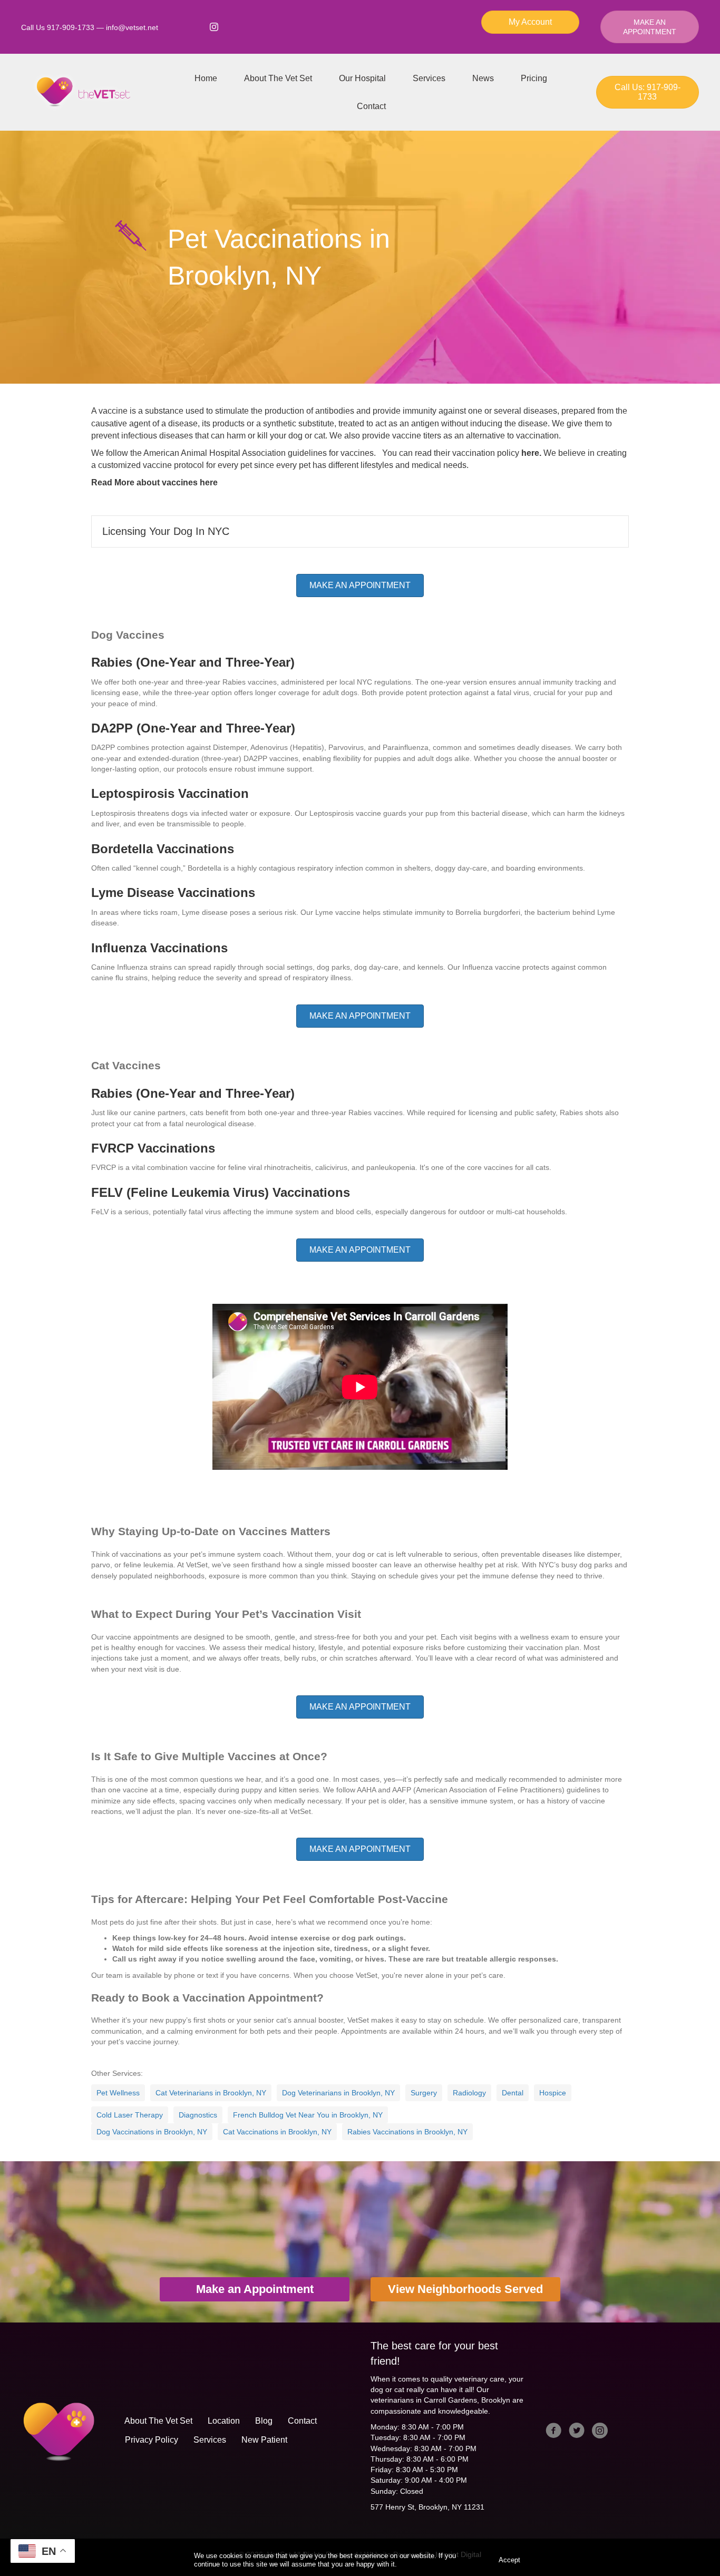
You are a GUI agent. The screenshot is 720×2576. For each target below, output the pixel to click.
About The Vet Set (278, 78)
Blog (264, 2421)
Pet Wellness (118, 2093)
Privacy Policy (152, 2440)
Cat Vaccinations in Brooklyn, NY (277, 2132)
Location (224, 2421)
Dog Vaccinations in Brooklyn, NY (152, 2132)
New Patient (264, 2440)
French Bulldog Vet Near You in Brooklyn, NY (308, 2115)
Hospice (553, 2093)
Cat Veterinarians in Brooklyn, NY (211, 2093)
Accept (509, 2560)
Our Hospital (362, 78)
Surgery (424, 2093)
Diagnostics (198, 2115)
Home (206, 78)
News (483, 78)
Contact (371, 106)
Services (429, 78)
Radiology (469, 2093)
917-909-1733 (71, 27)
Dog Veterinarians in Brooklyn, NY (338, 2093)
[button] (360, 531)
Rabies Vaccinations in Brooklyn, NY (407, 2132)
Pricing (534, 78)
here (530, 453)
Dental (513, 2093)
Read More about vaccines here (154, 482)
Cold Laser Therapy (130, 2115)
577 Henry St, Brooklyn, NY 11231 (427, 2507)
